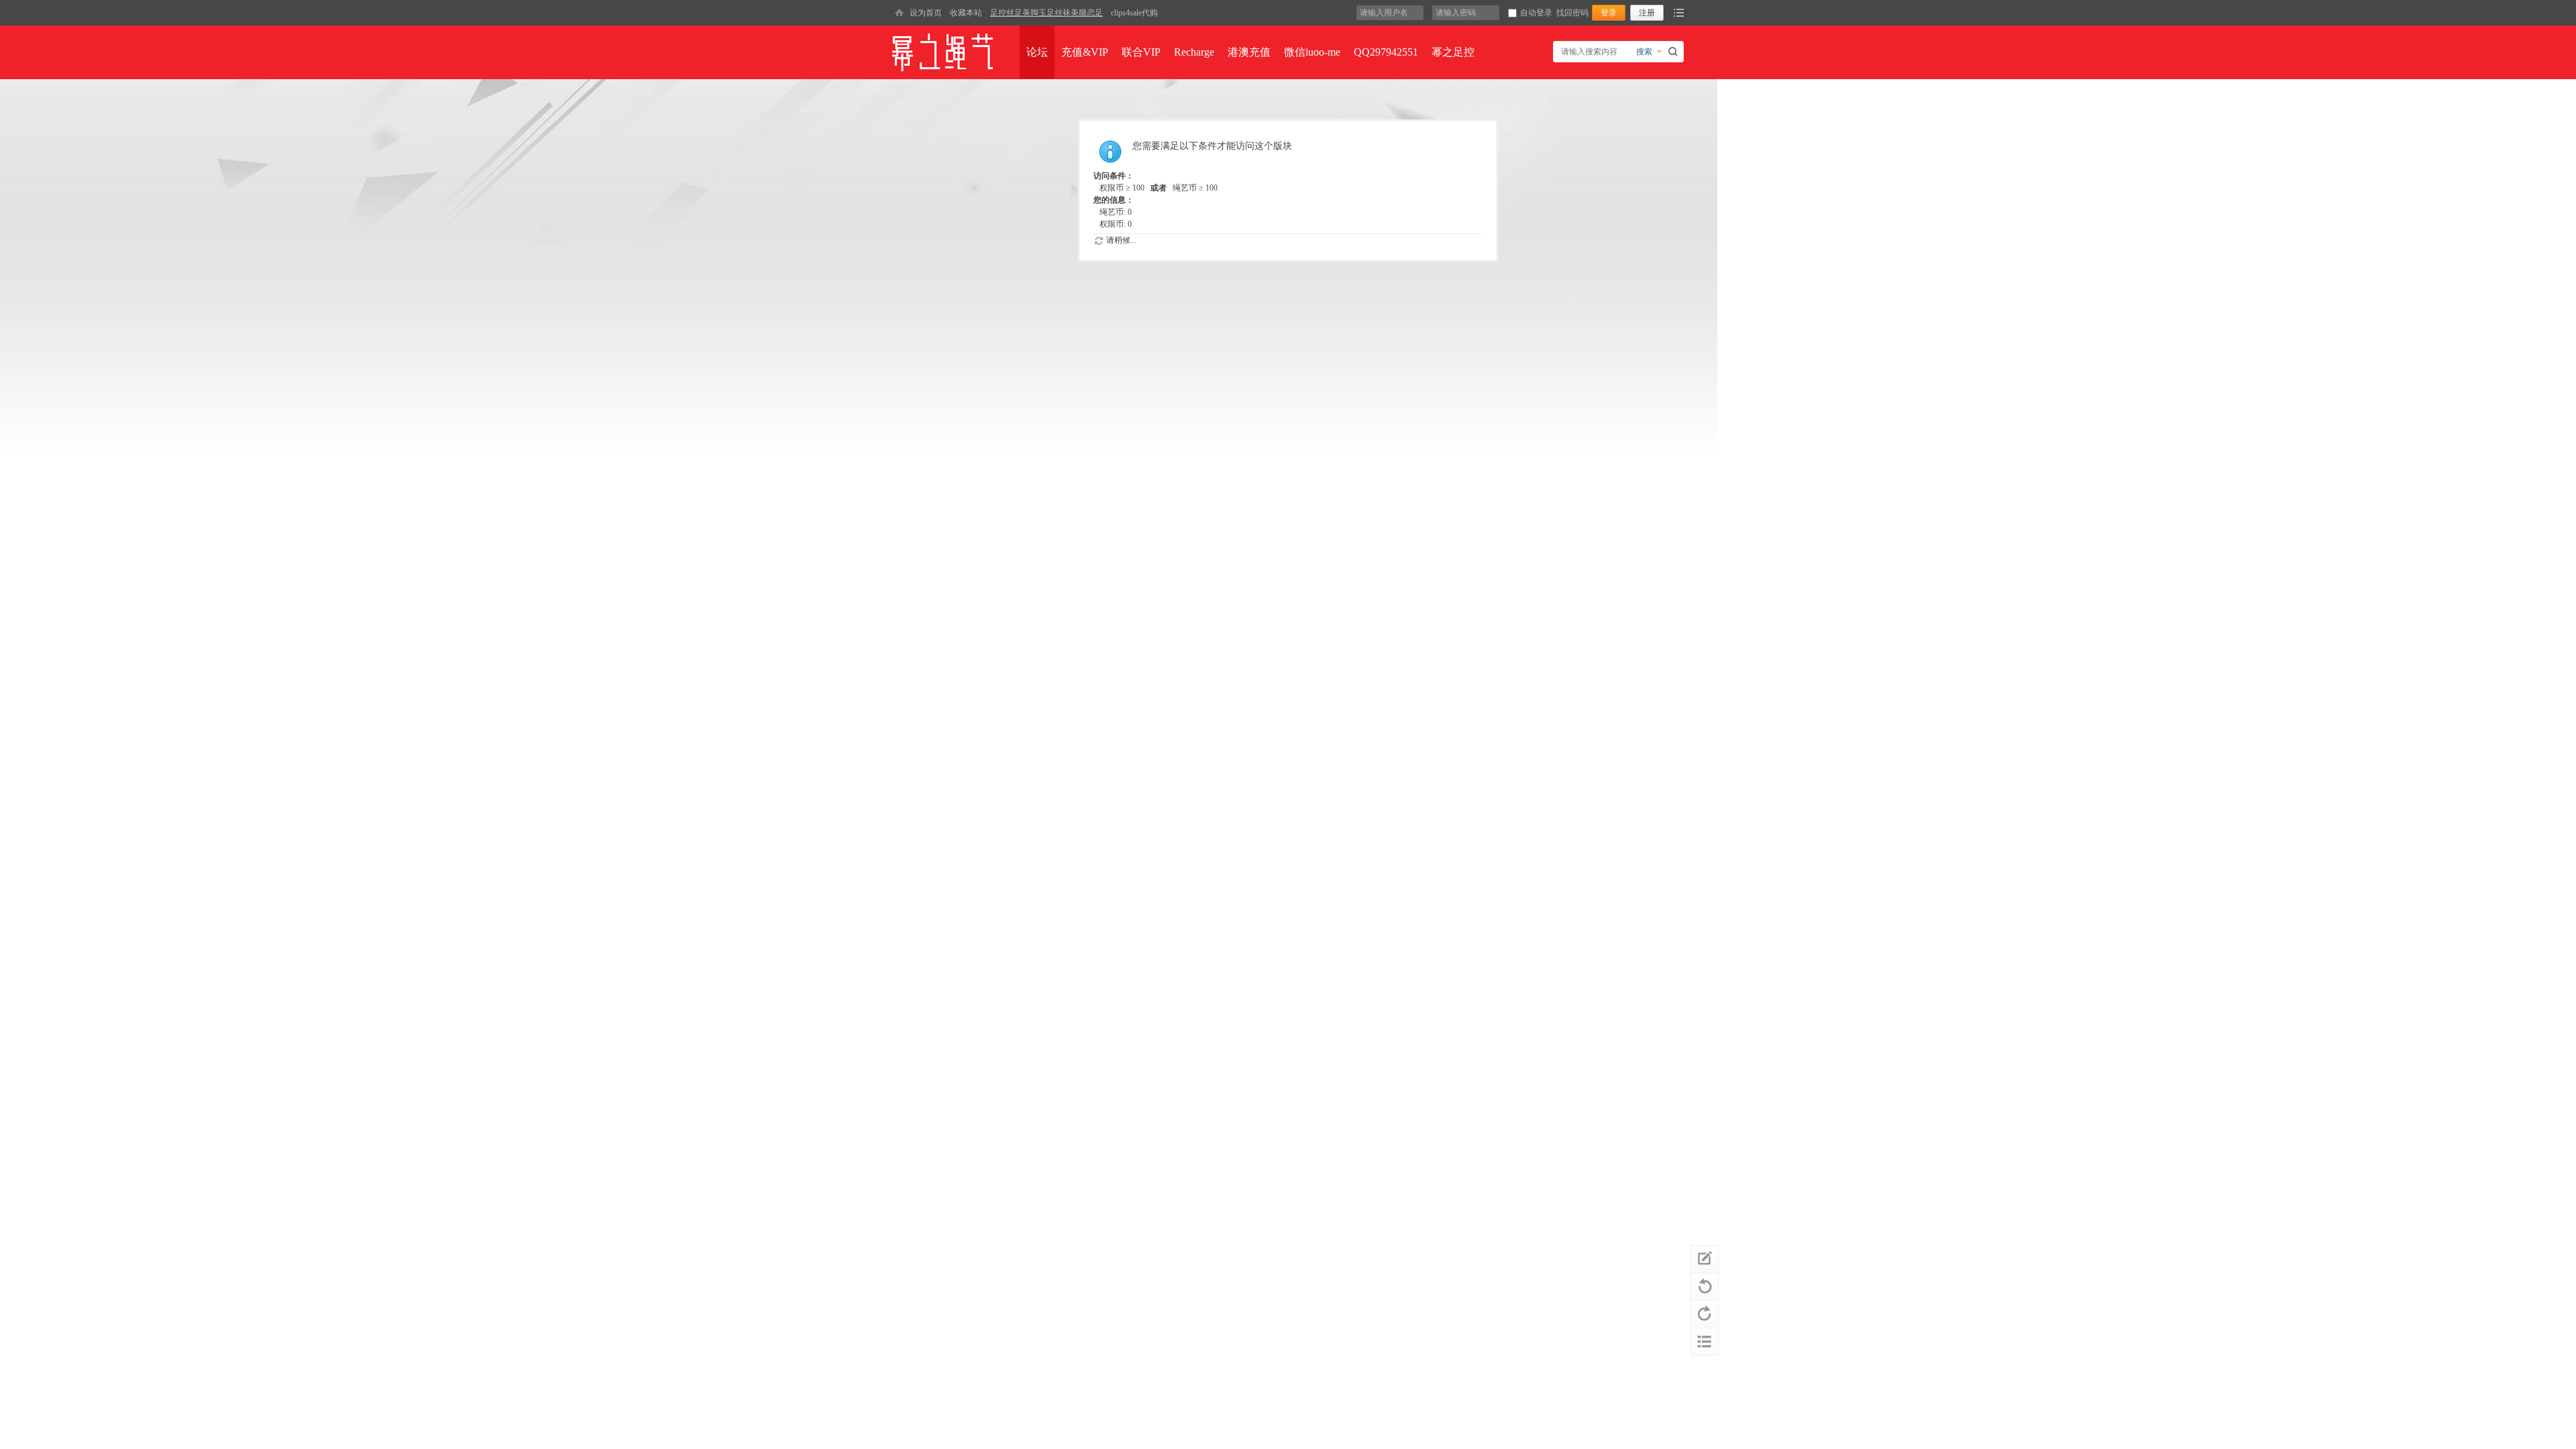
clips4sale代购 (1134, 13)
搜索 (1644, 52)
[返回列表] (1705, 1342)
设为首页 (926, 13)
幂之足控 (1453, 52)
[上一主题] (1705, 1287)
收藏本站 (966, 13)
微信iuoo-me (1312, 52)
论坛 (1037, 52)
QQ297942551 (1386, 52)
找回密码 (1572, 13)
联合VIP (1141, 52)
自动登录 (1536, 13)
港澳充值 (1249, 52)
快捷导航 (1679, 13)
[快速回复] (1705, 1259)
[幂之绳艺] (899, 13)
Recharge (1194, 52)
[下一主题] (1705, 1314)
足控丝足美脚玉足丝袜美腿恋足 (1046, 13)
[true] (1675, 52)
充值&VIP (1085, 52)
